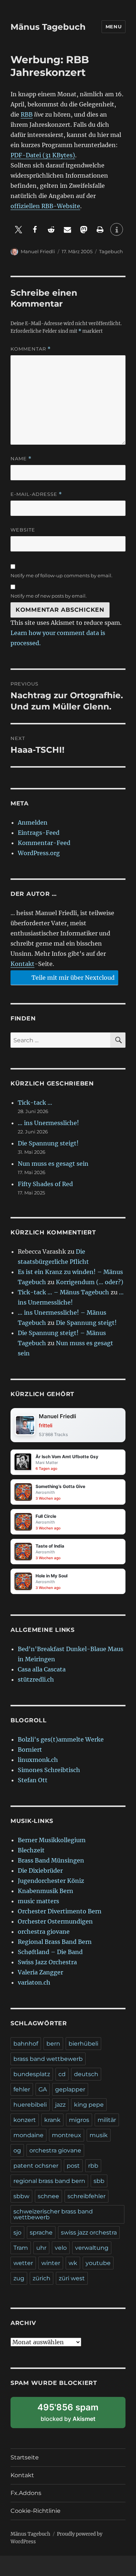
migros (79, 2120)
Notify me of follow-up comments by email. (61, 575)
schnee (48, 2196)
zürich (42, 2278)
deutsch (86, 2074)
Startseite (25, 2457)
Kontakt (22, 964)
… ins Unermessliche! (48, 1123)
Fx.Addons (26, 2493)
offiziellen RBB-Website (45, 206)
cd (62, 2074)
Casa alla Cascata (42, 1669)
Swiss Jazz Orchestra (47, 1962)
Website (23, 530)
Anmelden (33, 822)
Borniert (30, 1750)
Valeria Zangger (40, 1972)
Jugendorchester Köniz (51, 1881)
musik (99, 2135)
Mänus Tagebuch (48, 27)
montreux (67, 2135)
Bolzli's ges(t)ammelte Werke (61, 1739)
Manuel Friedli (38, 251)
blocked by (76, 2415)
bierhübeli (83, 2044)
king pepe (89, 2105)
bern (53, 2044)
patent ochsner (36, 2166)
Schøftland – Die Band (50, 1952)
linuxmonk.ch (38, 1760)
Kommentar (31, 349)
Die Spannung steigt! (48, 1143)
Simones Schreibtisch (49, 1770)
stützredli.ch (36, 1679)
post (73, 2166)
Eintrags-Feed (39, 833)
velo (61, 2248)
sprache (41, 2233)
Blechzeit (31, 1850)
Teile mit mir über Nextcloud (72, 978)
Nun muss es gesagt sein (53, 1164)
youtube (98, 2263)
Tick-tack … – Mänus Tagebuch (63, 1292)
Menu (114, 27)
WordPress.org (39, 853)
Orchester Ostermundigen (55, 1921)
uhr (41, 2248)
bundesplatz (32, 2074)
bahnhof (26, 2044)
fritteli (46, 1425)
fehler (22, 2089)
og (17, 2150)
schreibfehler (86, 2196)
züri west (72, 2278)
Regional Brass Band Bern (55, 1942)
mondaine (28, 2135)
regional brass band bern (49, 2181)
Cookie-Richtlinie (36, 2511)
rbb (93, 2166)
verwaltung (92, 2248)
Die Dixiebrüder (40, 1871)
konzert (25, 2120)
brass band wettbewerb (48, 2059)
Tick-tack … (35, 1103)
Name (21, 459)
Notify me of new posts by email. (49, 596)
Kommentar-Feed (44, 843)
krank (52, 2120)
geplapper (70, 2089)
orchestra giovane (44, 1932)
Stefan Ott (33, 1780)
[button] (19, 229)
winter (51, 2263)
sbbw (21, 2196)
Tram (21, 2248)
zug (19, 2278)
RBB (27, 114)
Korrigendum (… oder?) (90, 1282)
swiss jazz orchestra (89, 2233)
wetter (23, 2263)
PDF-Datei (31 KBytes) (43, 155)
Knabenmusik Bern (46, 1891)
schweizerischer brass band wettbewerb (53, 2214)
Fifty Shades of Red (45, 1184)
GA (43, 2089)
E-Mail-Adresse (36, 494)
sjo (17, 2233)
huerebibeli (30, 2105)
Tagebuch (111, 251)
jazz (60, 2105)
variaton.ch (34, 1982)
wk (73, 2263)
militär (107, 2120)
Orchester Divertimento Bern (60, 1911)
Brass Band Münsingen (51, 1860)
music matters (38, 1901)
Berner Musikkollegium (52, 1840)
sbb (99, 2181)
